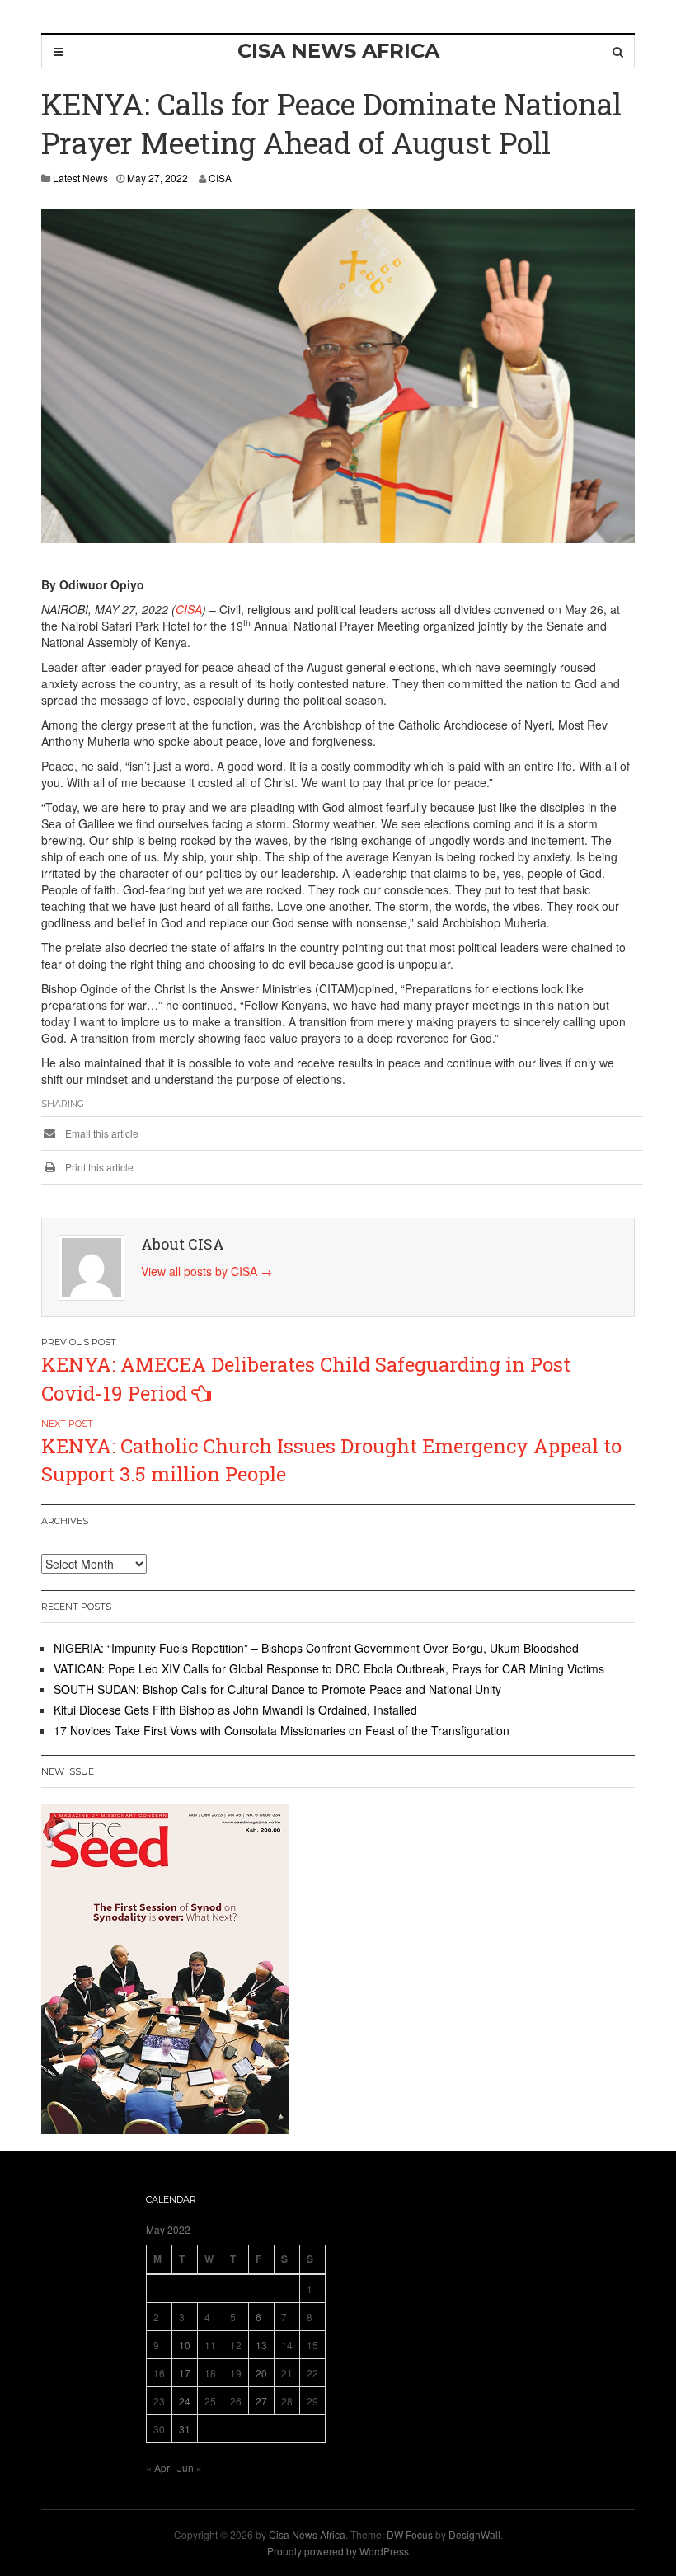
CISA (220, 178)
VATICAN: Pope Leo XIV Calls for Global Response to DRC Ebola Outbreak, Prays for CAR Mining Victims (329, 1668)
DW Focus (410, 2534)
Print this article (98, 1167)
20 (261, 2373)
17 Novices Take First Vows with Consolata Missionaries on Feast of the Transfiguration (282, 1730)
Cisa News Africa (307, 2534)
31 (185, 2429)
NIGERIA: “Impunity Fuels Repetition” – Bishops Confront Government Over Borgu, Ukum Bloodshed (316, 1648)
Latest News (80, 178)
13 (261, 2345)
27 (261, 2401)
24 (185, 2401)
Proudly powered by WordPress (338, 2551)
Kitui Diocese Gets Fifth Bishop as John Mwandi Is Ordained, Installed (235, 1710)
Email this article (101, 1133)
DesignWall (474, 2534)
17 (185, 2373)
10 (185, 2345)
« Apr (158, 2468)
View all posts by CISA (207, 1271)
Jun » (190, 2468)
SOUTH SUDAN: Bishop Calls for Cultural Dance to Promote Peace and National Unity (277, 1689)
